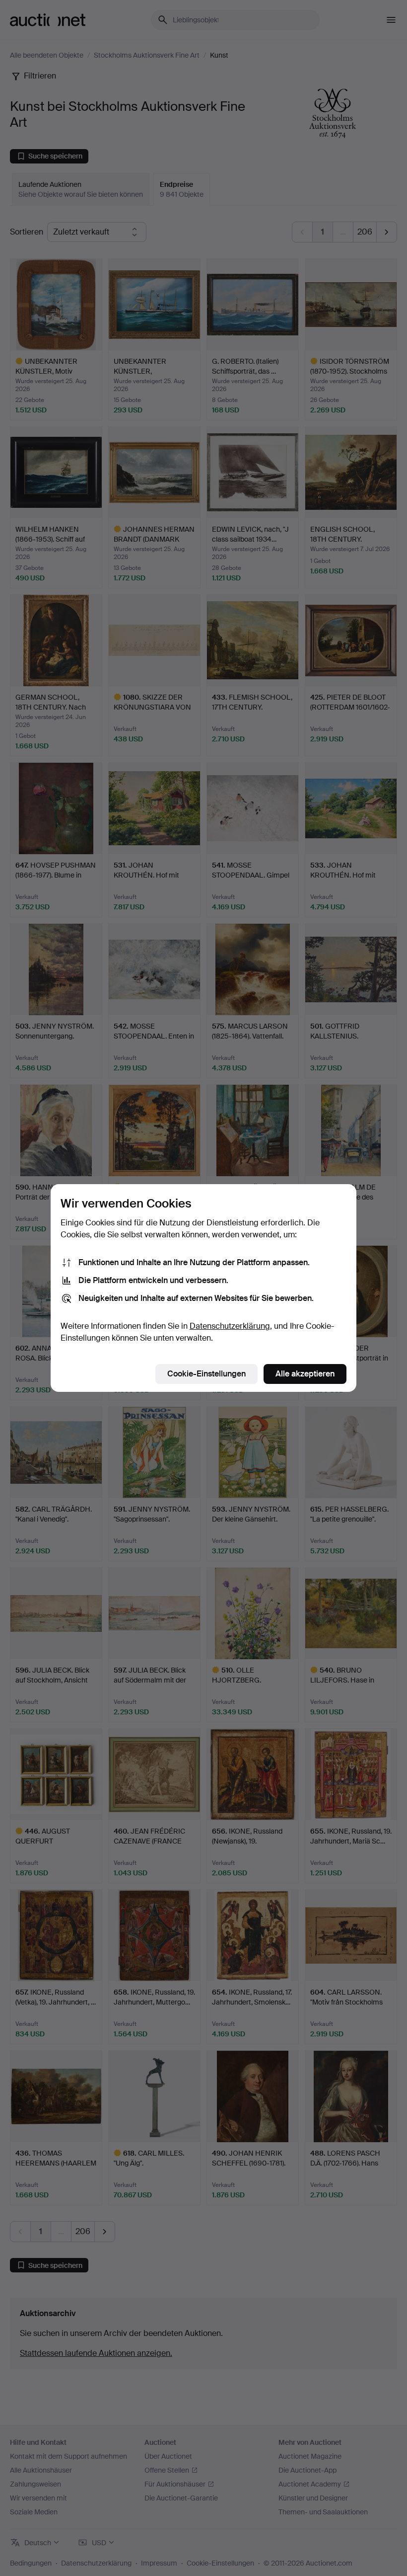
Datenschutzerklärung (230, 1326)
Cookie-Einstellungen (206, 1374)
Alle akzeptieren (305, 1374)
